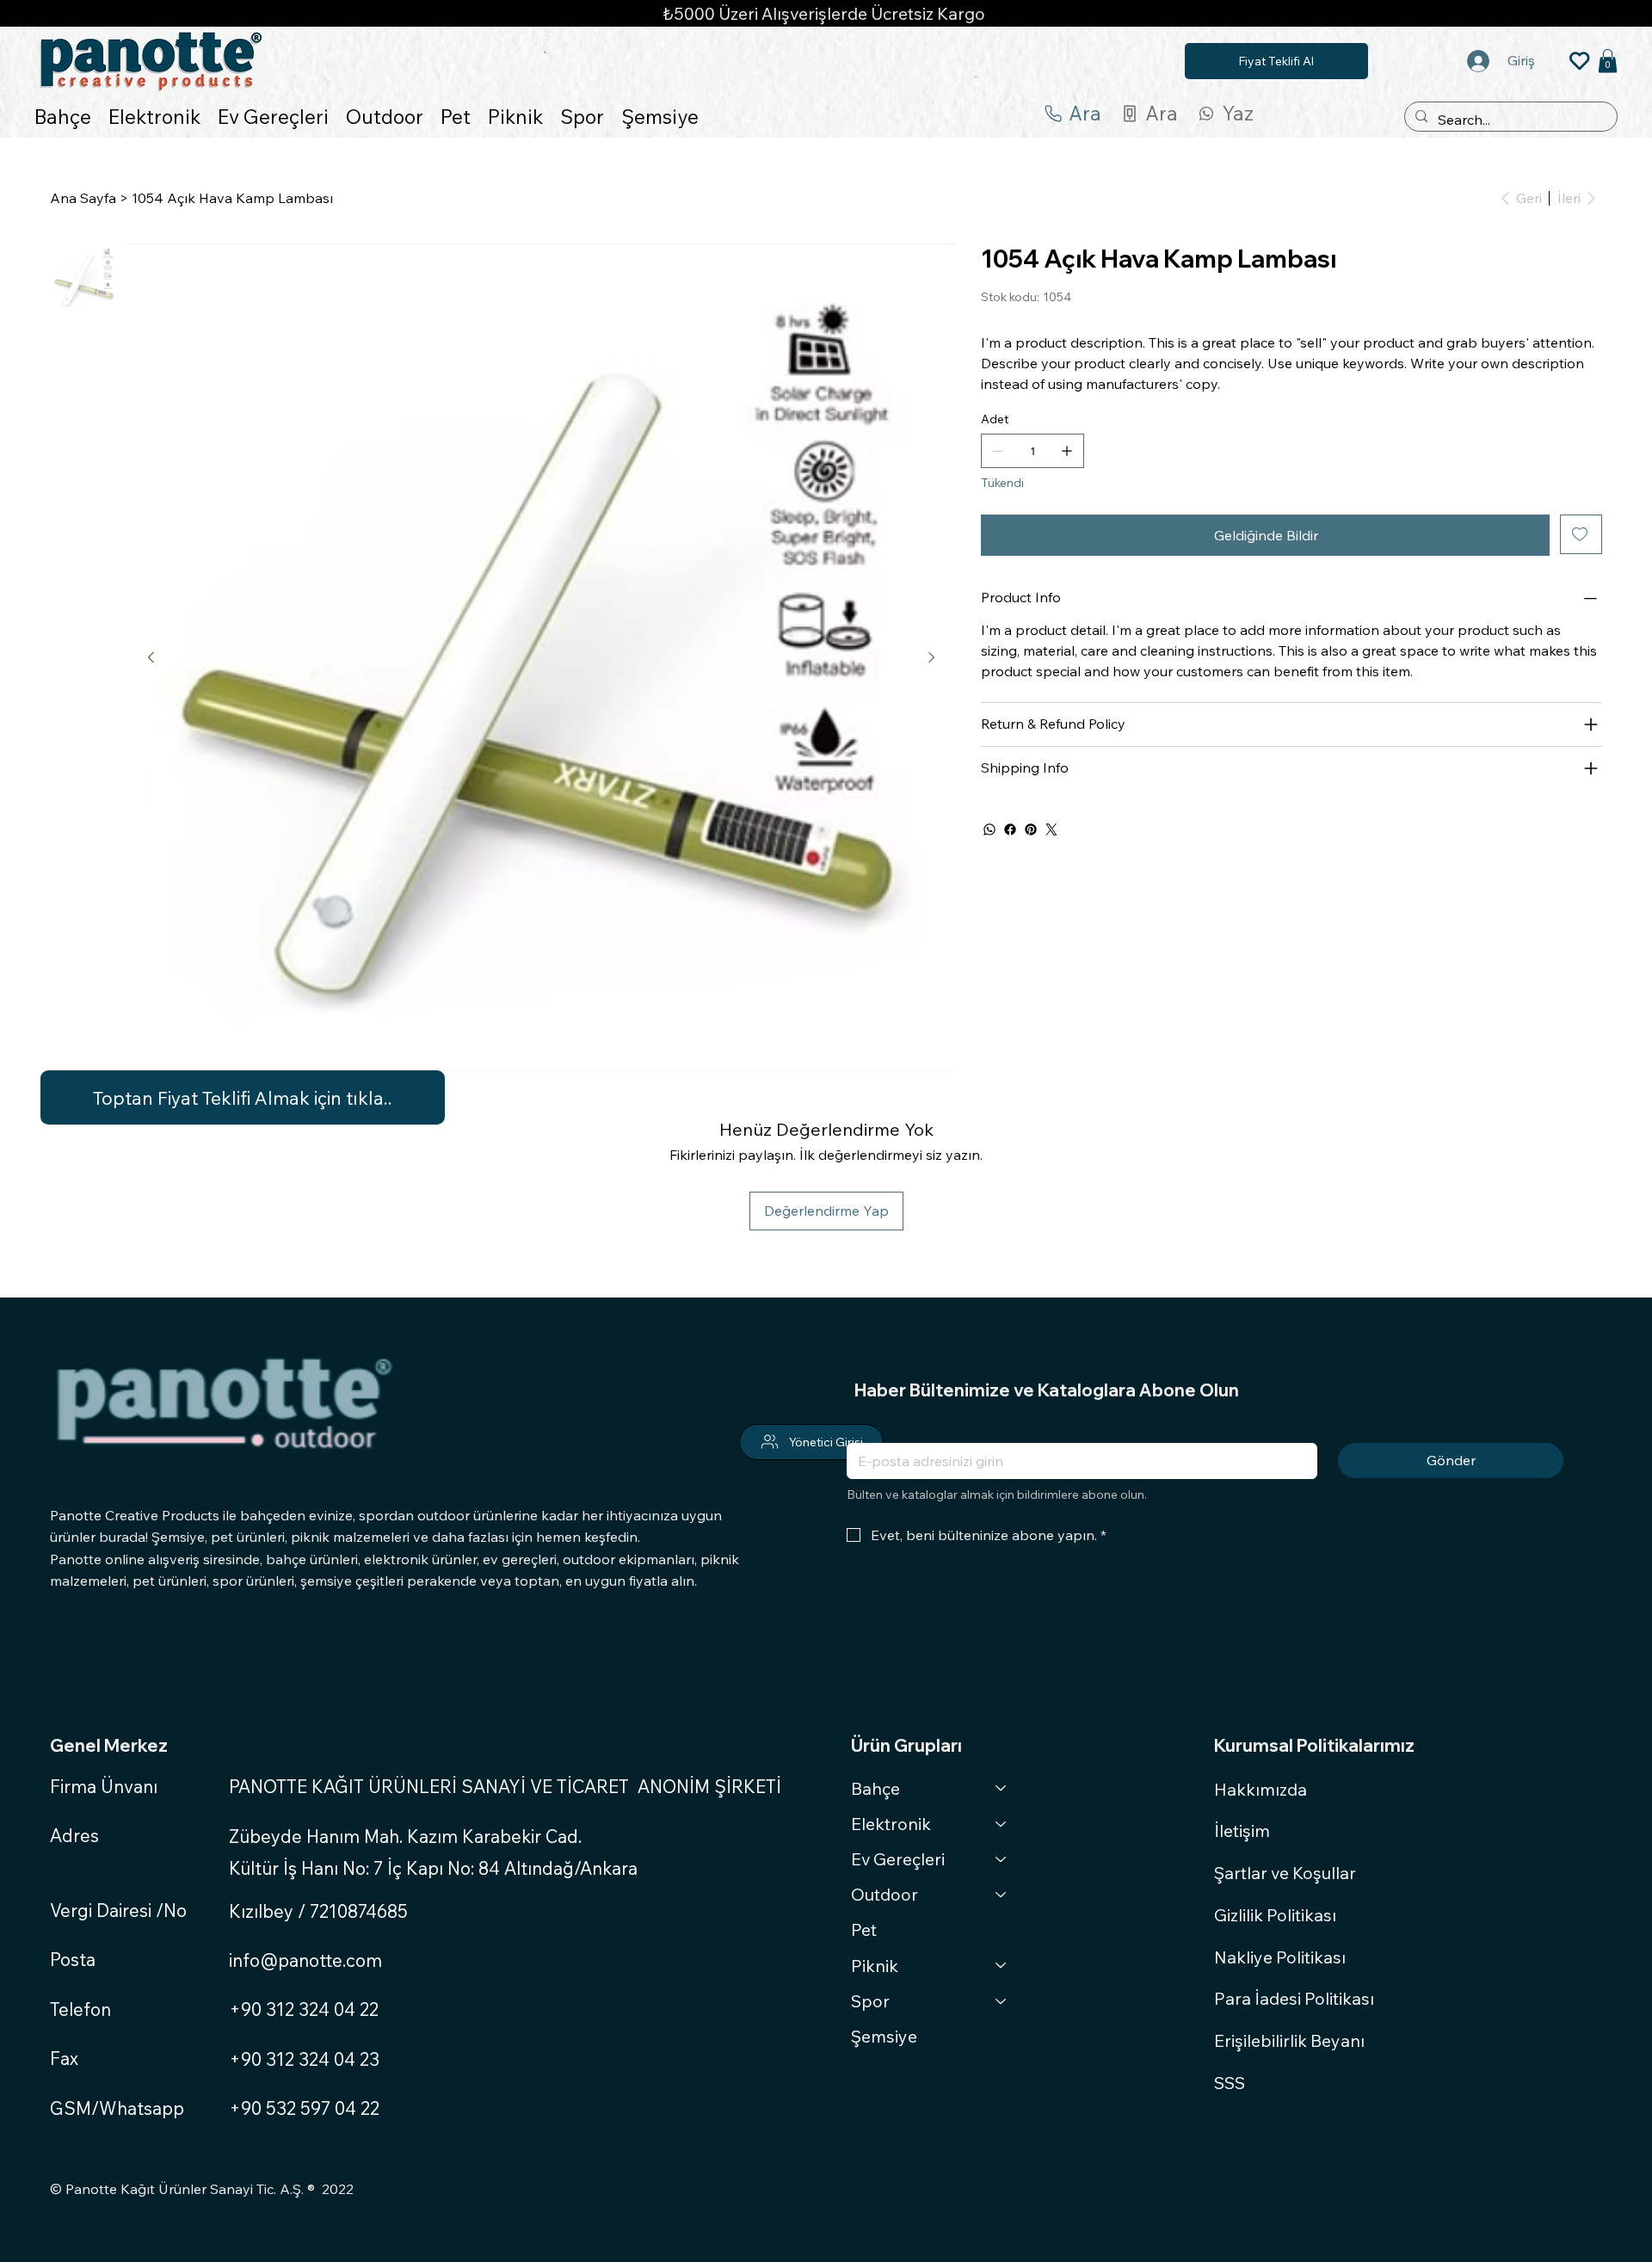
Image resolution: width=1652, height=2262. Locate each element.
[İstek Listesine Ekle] (1581, 534)
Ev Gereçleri (898, 1859)
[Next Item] (932, 657)
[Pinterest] (1031, 829)
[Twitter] (1051, 829)
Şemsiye (884, 2036)
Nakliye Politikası (1280, 1957)
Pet (864, 1929)
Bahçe (875, 1788)
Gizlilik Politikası (1275, 1915)
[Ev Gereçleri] (1002, 1859)
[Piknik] (1002, 1966)
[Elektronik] (1002, 1824)
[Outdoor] (1002, 1894)
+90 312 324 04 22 (304, 2009)
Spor (870, 2001)
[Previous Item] (151, 657)
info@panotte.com (305, 1960)
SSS (1230, 2083)
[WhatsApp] (989, 829)
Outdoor (885, 1894)
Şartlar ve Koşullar (1285, 1873)
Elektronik (891, 1824)
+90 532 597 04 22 (304, 2108)
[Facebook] (1010, 829)
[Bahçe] (1002, 1788)
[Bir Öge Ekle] (1067, 451)
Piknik (875, 1966)
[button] (1608, 61)
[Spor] (1002, 2001)
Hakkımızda (1261, 1789)
